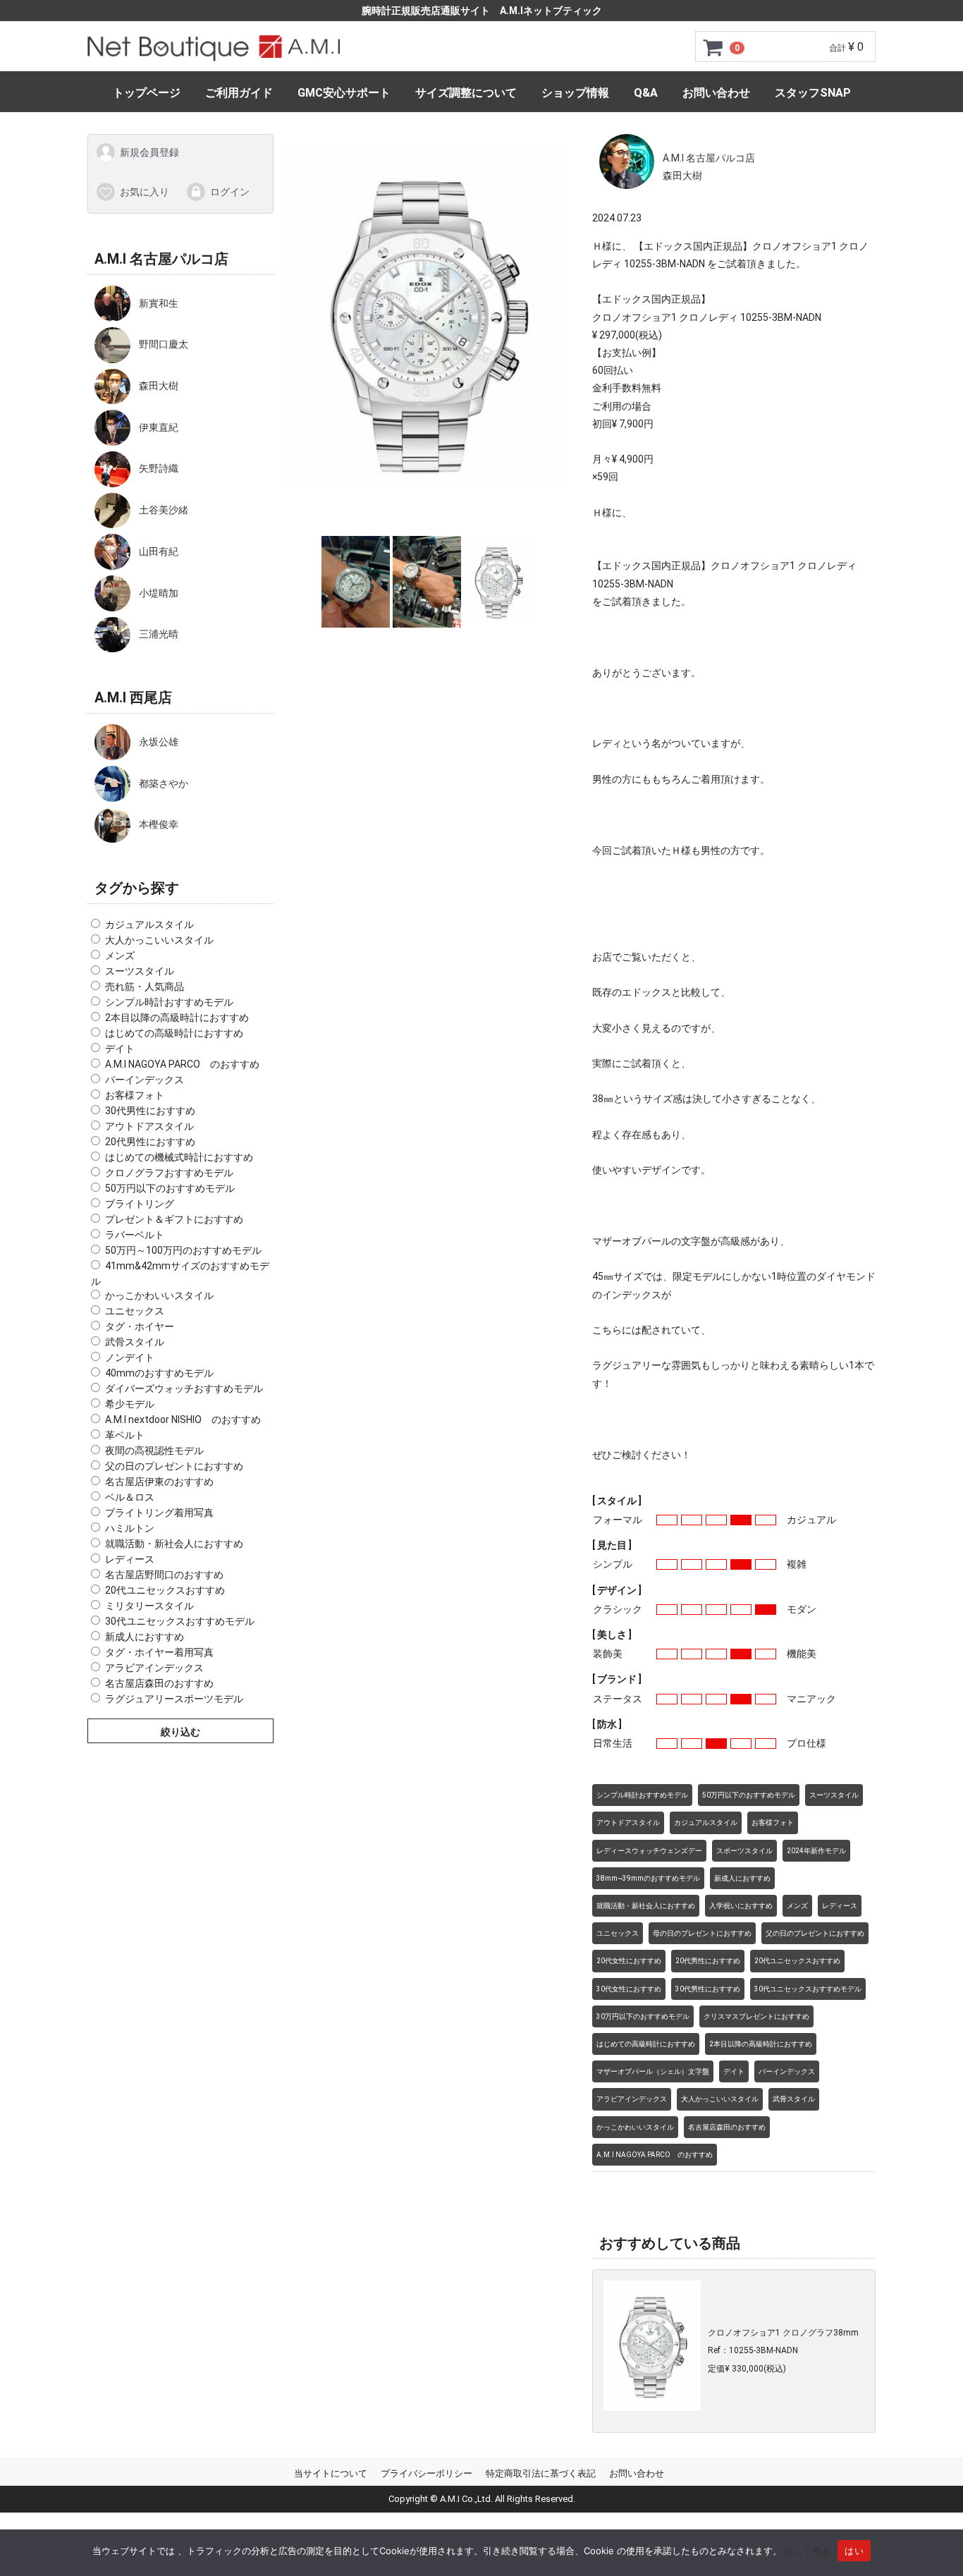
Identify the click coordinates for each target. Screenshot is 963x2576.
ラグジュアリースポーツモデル (174, 1699)
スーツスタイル (140, 971)
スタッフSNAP (813, 93)
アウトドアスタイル (149, 1126)
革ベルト (125, 1435)
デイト (120, 1049)
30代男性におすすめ (150, 1111)
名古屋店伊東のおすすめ (159, 1482)
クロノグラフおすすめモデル (169, 1173)
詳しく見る (808, 2551)
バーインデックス (145, 1080)
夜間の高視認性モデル (154, 1451)
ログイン (230, 191)
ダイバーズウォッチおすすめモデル (184, 1388)
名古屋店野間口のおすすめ (164, 1575)
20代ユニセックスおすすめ (165, 1590)
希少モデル (130, 1404)
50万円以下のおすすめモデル (170, 1188)
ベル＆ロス (130, 1497)
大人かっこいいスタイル (159, 940)
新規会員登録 (149, 152)
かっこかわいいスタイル (159, 1295)
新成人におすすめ (145, 1637)
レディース (130, 1559)
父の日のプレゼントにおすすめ (174, 1466)
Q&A (646, 93)
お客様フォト (135, 1095)
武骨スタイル (135, 1342)
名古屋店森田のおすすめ (159, 1683)
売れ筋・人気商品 (145, 987)
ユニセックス (135, 1311)
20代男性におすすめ (150, 1142)
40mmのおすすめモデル (159, 1373)
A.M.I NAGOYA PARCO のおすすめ (182, 1064)
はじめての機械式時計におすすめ (179, 1157)
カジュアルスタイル (149, 924)
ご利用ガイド (239, 93)
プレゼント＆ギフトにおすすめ (174, 1219)
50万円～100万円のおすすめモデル (183, 1250)
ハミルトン (130, 1528)
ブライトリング (140, 1204)
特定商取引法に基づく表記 (541, 2473)
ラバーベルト (135, 1235)
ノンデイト (130, 1357)
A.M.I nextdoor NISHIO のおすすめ (183, 1420)
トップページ (147, 93)
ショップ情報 (575, 93)
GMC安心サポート (344, 93)
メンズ (120, 956)
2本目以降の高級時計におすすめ (177, 1018)
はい (854, 2551)
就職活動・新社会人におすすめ (174, 1544)
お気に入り (145, 191)
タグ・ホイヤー (140, 1326)
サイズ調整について (466, 93)
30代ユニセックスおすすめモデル (180, 1621)
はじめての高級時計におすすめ (174, 1033)
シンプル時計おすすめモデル (169, 1002)
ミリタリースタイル (149, 1606)
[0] (713, 47)
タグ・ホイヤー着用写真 (159, 1652)
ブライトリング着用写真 (159, 1513)
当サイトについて (331, 2473)
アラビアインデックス (154, 1668)
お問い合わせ (716, 93)
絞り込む (180, 1732)
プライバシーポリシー (427, 2473)
